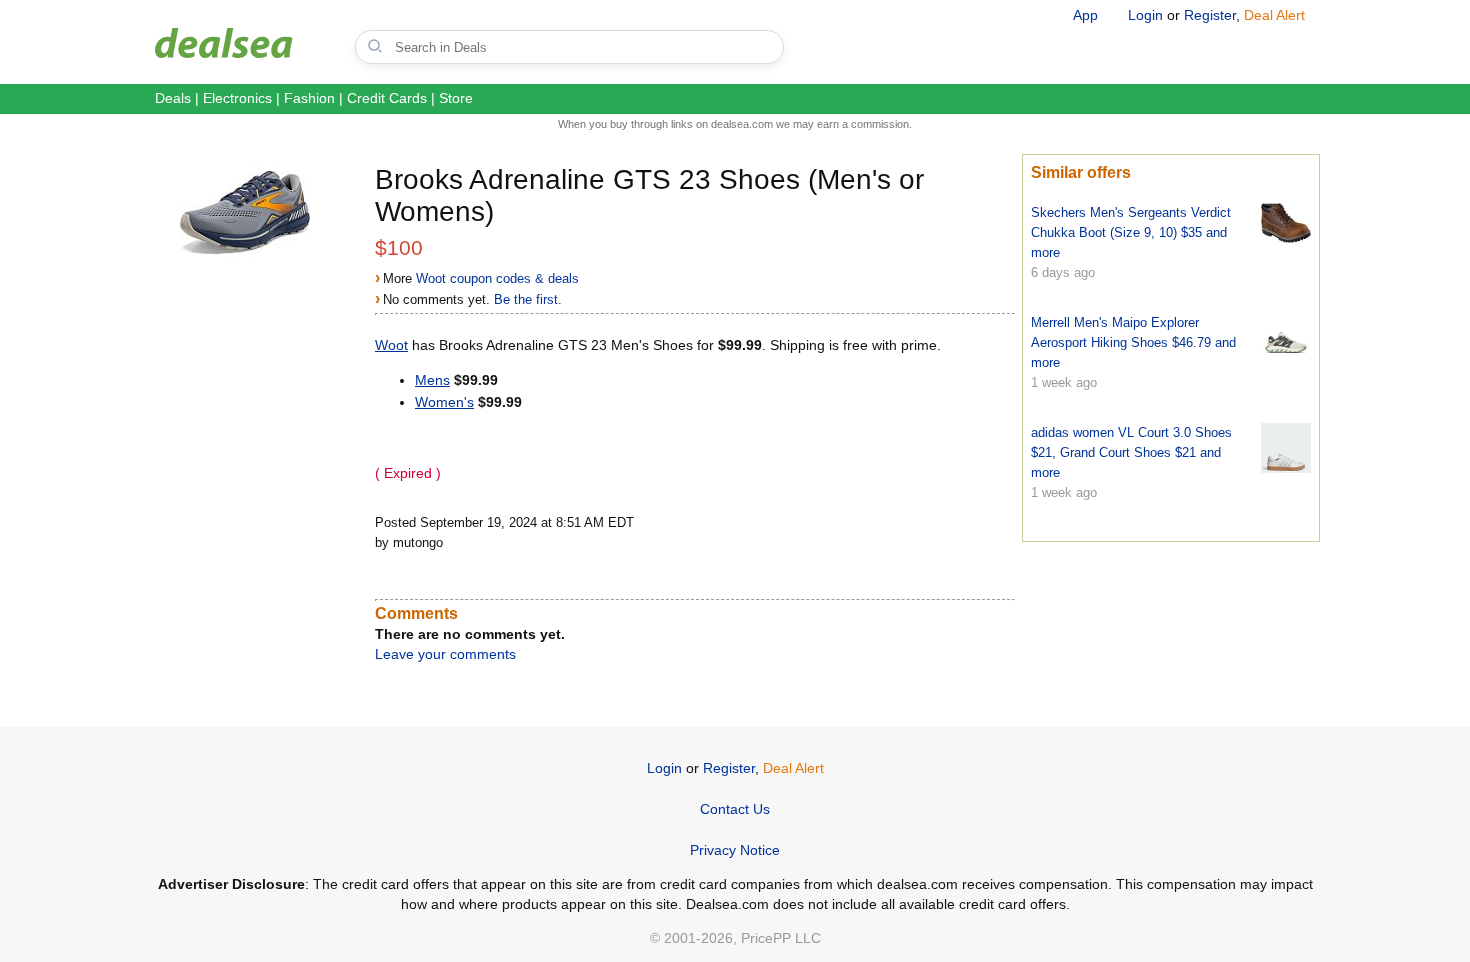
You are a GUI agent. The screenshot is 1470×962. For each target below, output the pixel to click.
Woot (391, 345)
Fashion (309, 98)
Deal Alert (1274, 15)
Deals (173, 98)
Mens (432, 380)
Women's (444, 402)
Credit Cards (387, 98)
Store (456, 98)
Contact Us (735, 809)
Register (1210, 15)
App (1085, 15)
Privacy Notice (735, 850)
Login (1145, 15)
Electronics (237, 98)
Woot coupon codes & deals (497, 278)
